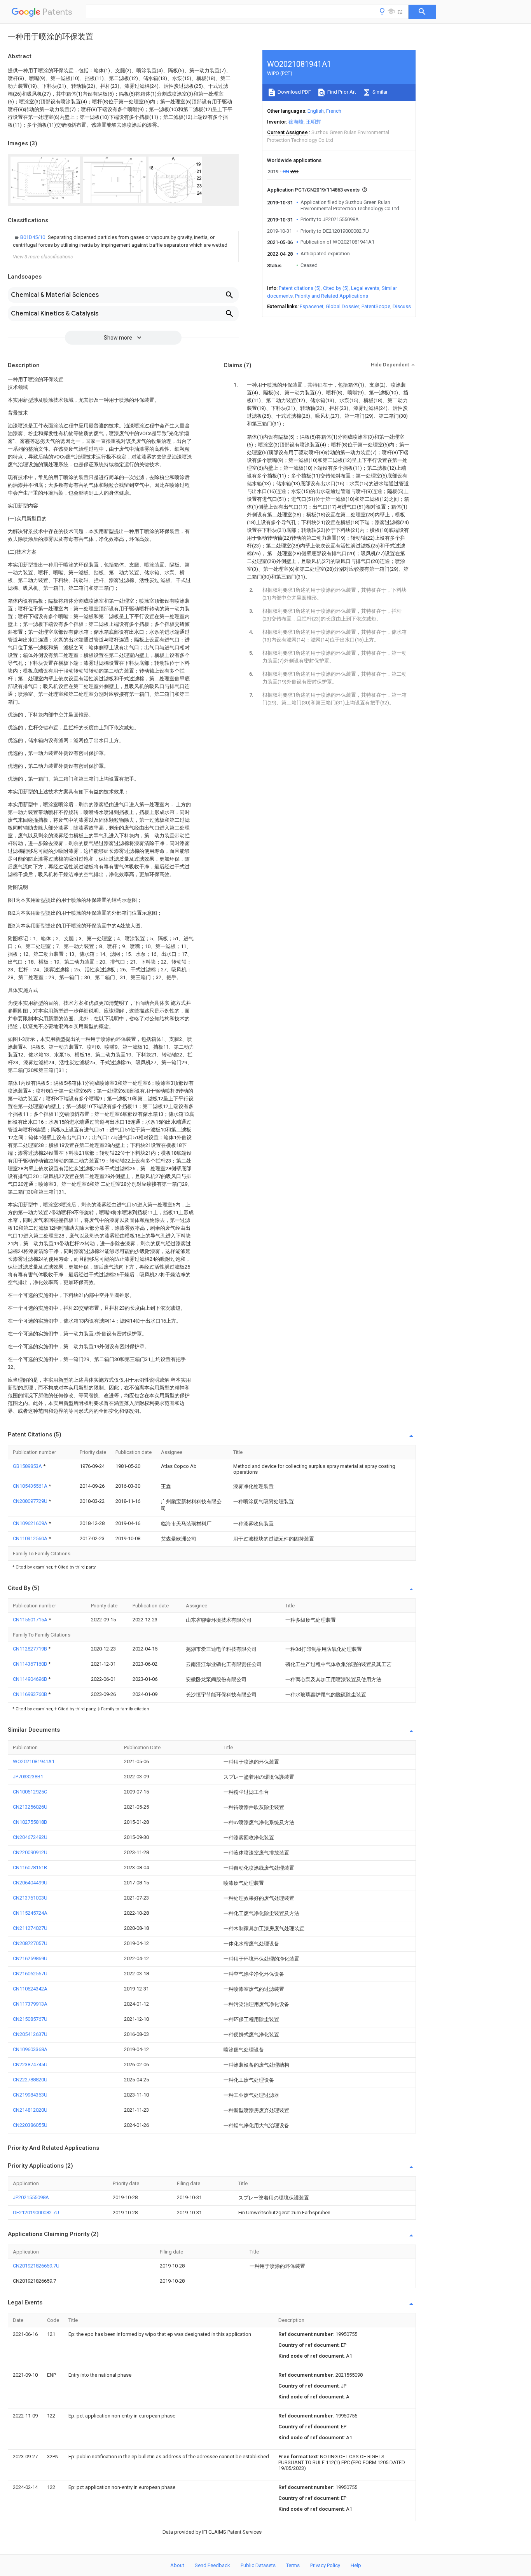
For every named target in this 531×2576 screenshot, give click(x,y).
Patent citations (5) (300, 288)
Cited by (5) (336, 288)
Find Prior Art (341, 92)
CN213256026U (30, 1807)
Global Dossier (342, 306)
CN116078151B (30, 1868)
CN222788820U (30, 2080)
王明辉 (314, 122)
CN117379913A (30, 2004)
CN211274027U (30, 1928)
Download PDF (294, 92)
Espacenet (312, 306)
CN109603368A (30, 2049)
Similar (379, 92)
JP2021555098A (31, 2197)
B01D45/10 (33, 237)
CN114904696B (31, 1679)
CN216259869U (30, 1958)
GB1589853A (28, 1466)
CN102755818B (30, 1822)
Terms (293, 2565)
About (177, 2565)
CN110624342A (30, 1989)
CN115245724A (30, 1913)
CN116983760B (31, 1694)
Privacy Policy (325, 2565)
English (316, 111)
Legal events (365, 288)
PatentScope (376, 306)
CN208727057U (30, 1943)
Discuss (402, 306)
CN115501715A (31, 1620)
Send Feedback (212, 2565)
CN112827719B (31, 1649)
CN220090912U (30, 1852)
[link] (123, 241)
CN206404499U (30, 1883)
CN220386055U (30, 2125)
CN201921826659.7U (36, 2266)
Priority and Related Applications (332, 296)
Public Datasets (258, 2565)
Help (356, 2565)
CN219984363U (30, 2095)
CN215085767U (30, 2019)
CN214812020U (30, 2110)
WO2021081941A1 (34, 1761)
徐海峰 (296, 122)
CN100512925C (30, 1792)
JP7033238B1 (28, 1777)
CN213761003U (30, 1898)
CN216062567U (30, 1974)
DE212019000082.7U (36, 2213)
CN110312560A (31, 1538)
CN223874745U (30, 2064)
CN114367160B (31, 1664)
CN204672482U (30, 1837)
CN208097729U (31, 1501)
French (334, 111)
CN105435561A (31, 1486)
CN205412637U (30, 2034)
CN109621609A (31, 1523)
